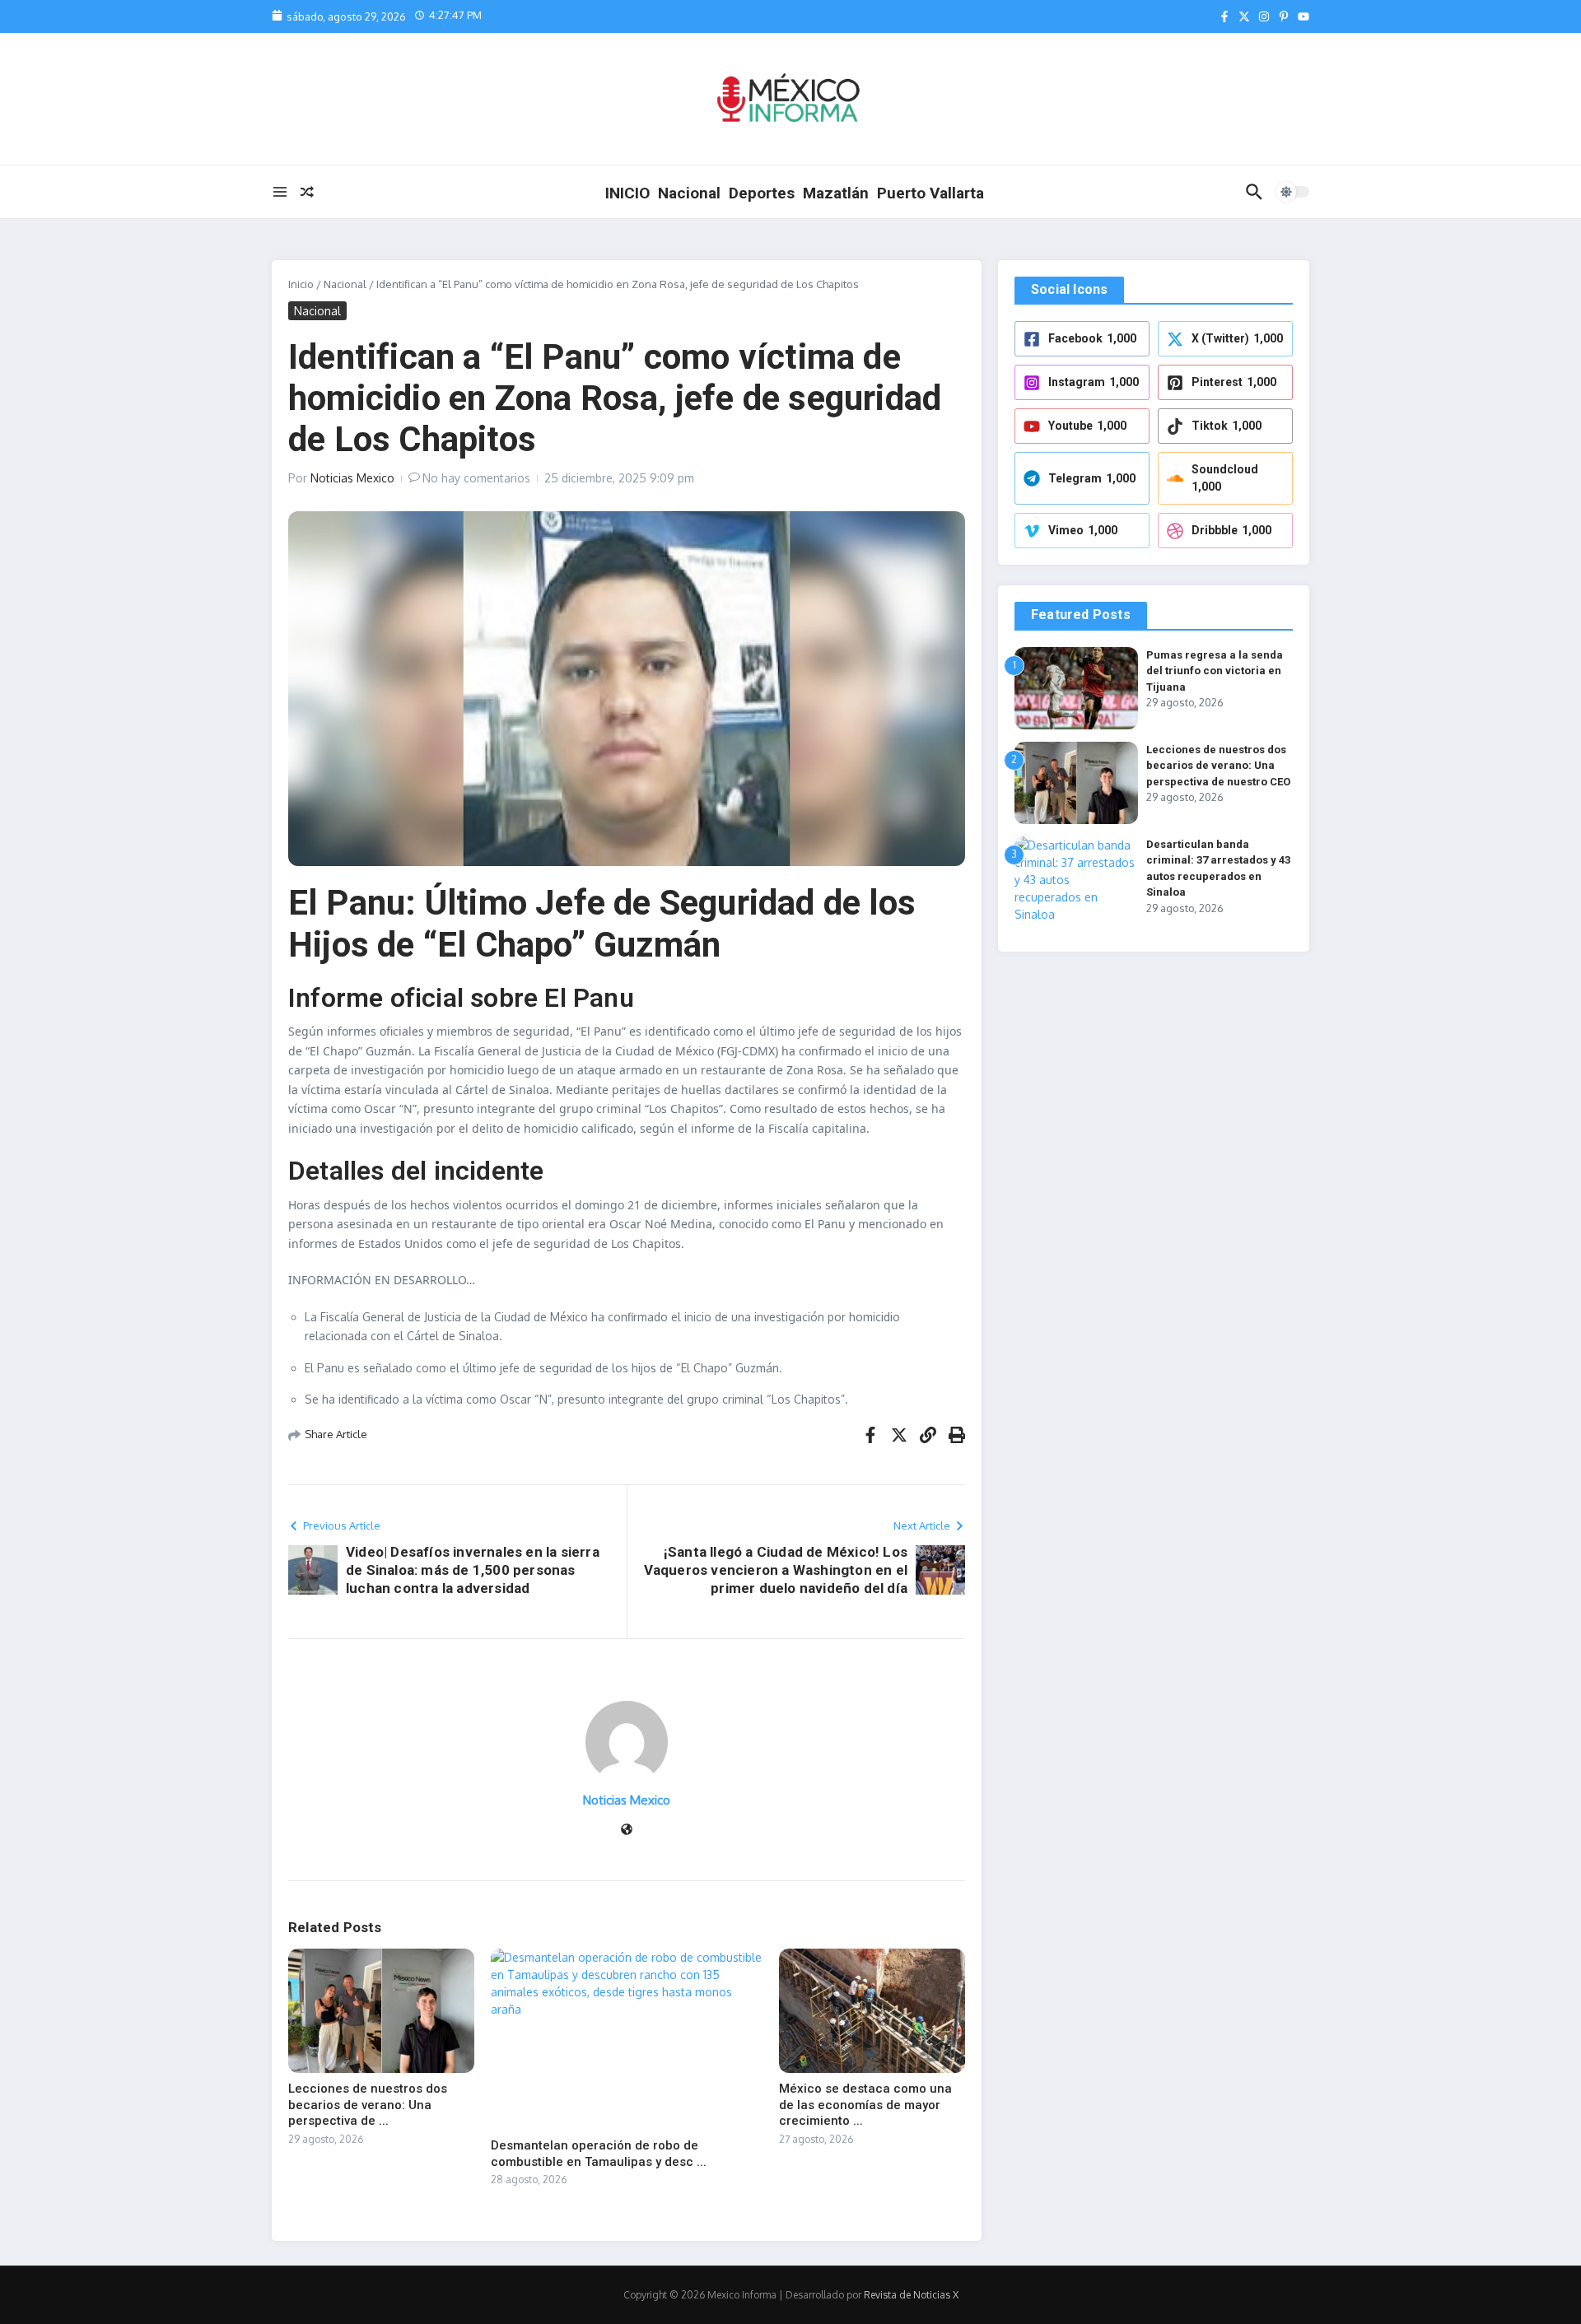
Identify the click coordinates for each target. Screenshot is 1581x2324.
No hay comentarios (476, 478)
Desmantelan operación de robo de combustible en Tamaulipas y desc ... (599, 2154)
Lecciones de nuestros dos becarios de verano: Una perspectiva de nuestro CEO (1218, 766)
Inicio (301, 284)
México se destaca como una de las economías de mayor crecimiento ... (865, 2105)
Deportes (762, 193)
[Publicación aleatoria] (307, 192)
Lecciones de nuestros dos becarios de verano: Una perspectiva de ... (368, 2105)
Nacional (689, 193)
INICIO (627, 193)
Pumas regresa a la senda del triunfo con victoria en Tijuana (1215, 671)
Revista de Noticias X (911, 2295)
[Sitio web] (627, 1830)
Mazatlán (836, 193)
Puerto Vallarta (930, 193)
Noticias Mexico (352, 478)
